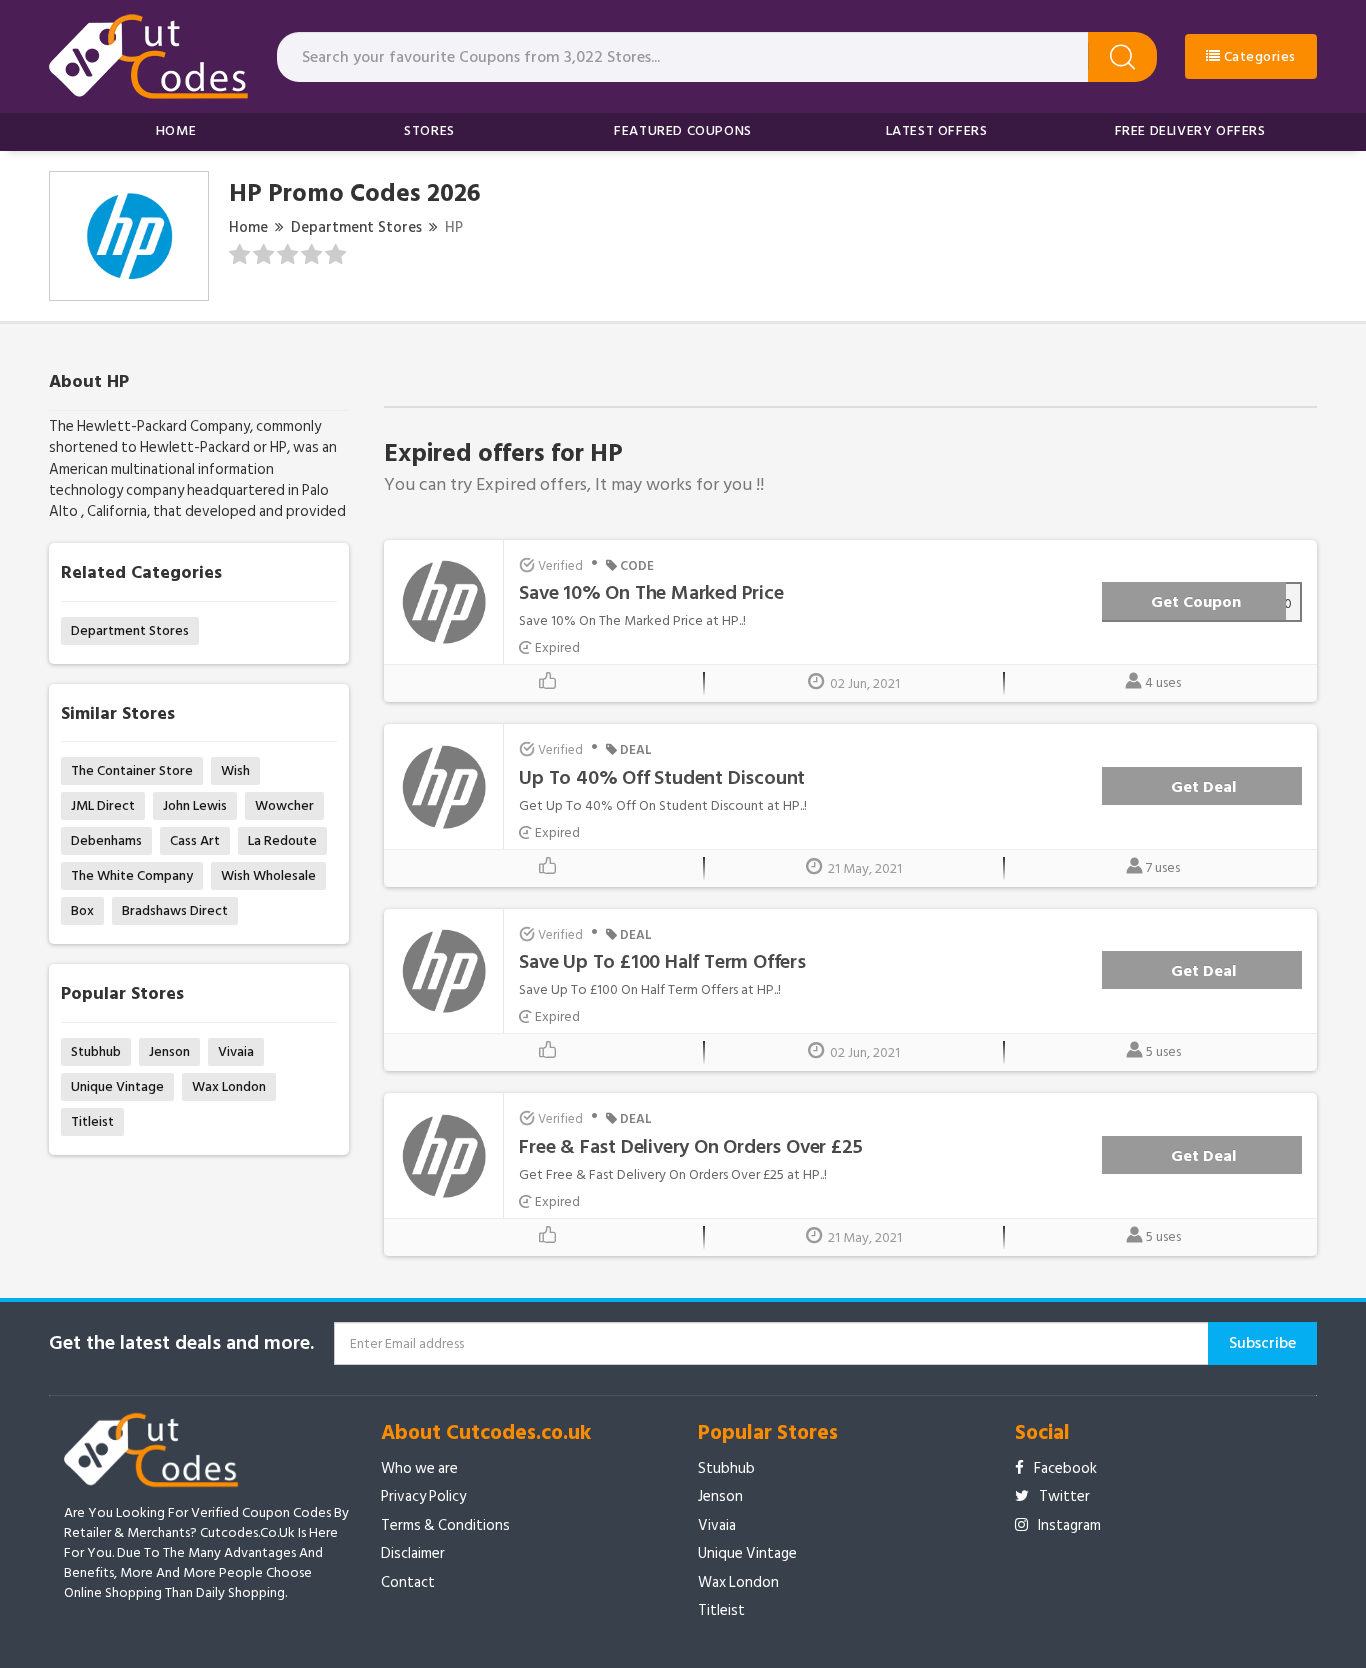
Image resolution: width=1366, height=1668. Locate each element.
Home (176, 130)
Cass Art (195, 840)
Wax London (229, 1086)
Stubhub (96, 1051)
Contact (408, 1582)
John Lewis (195, 805)
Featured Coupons (683, 130)
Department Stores (356, 227)
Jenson (169, 1051)
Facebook (1065, 1468)
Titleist (92, 1121)
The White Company (132, 875)
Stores (429, 130)
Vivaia (236, 1051)
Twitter (1064, 1496)
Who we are (419, 1468)
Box (82, 910)
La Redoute (282, 840)
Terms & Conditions (445, 1525)
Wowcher (284, 805)
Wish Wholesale (268, 875)
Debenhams (106, 840)
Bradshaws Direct (175, 910)
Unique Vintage (117, 1086)
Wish (235, 770)
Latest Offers (937, 130)
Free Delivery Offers (1190, 130)
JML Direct (103, 805)
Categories (1258, 56)
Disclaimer (413, 1553)
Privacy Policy (423, 1496)
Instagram (1069, 1525)
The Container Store (132, 770)
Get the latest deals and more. (181, 1343)
